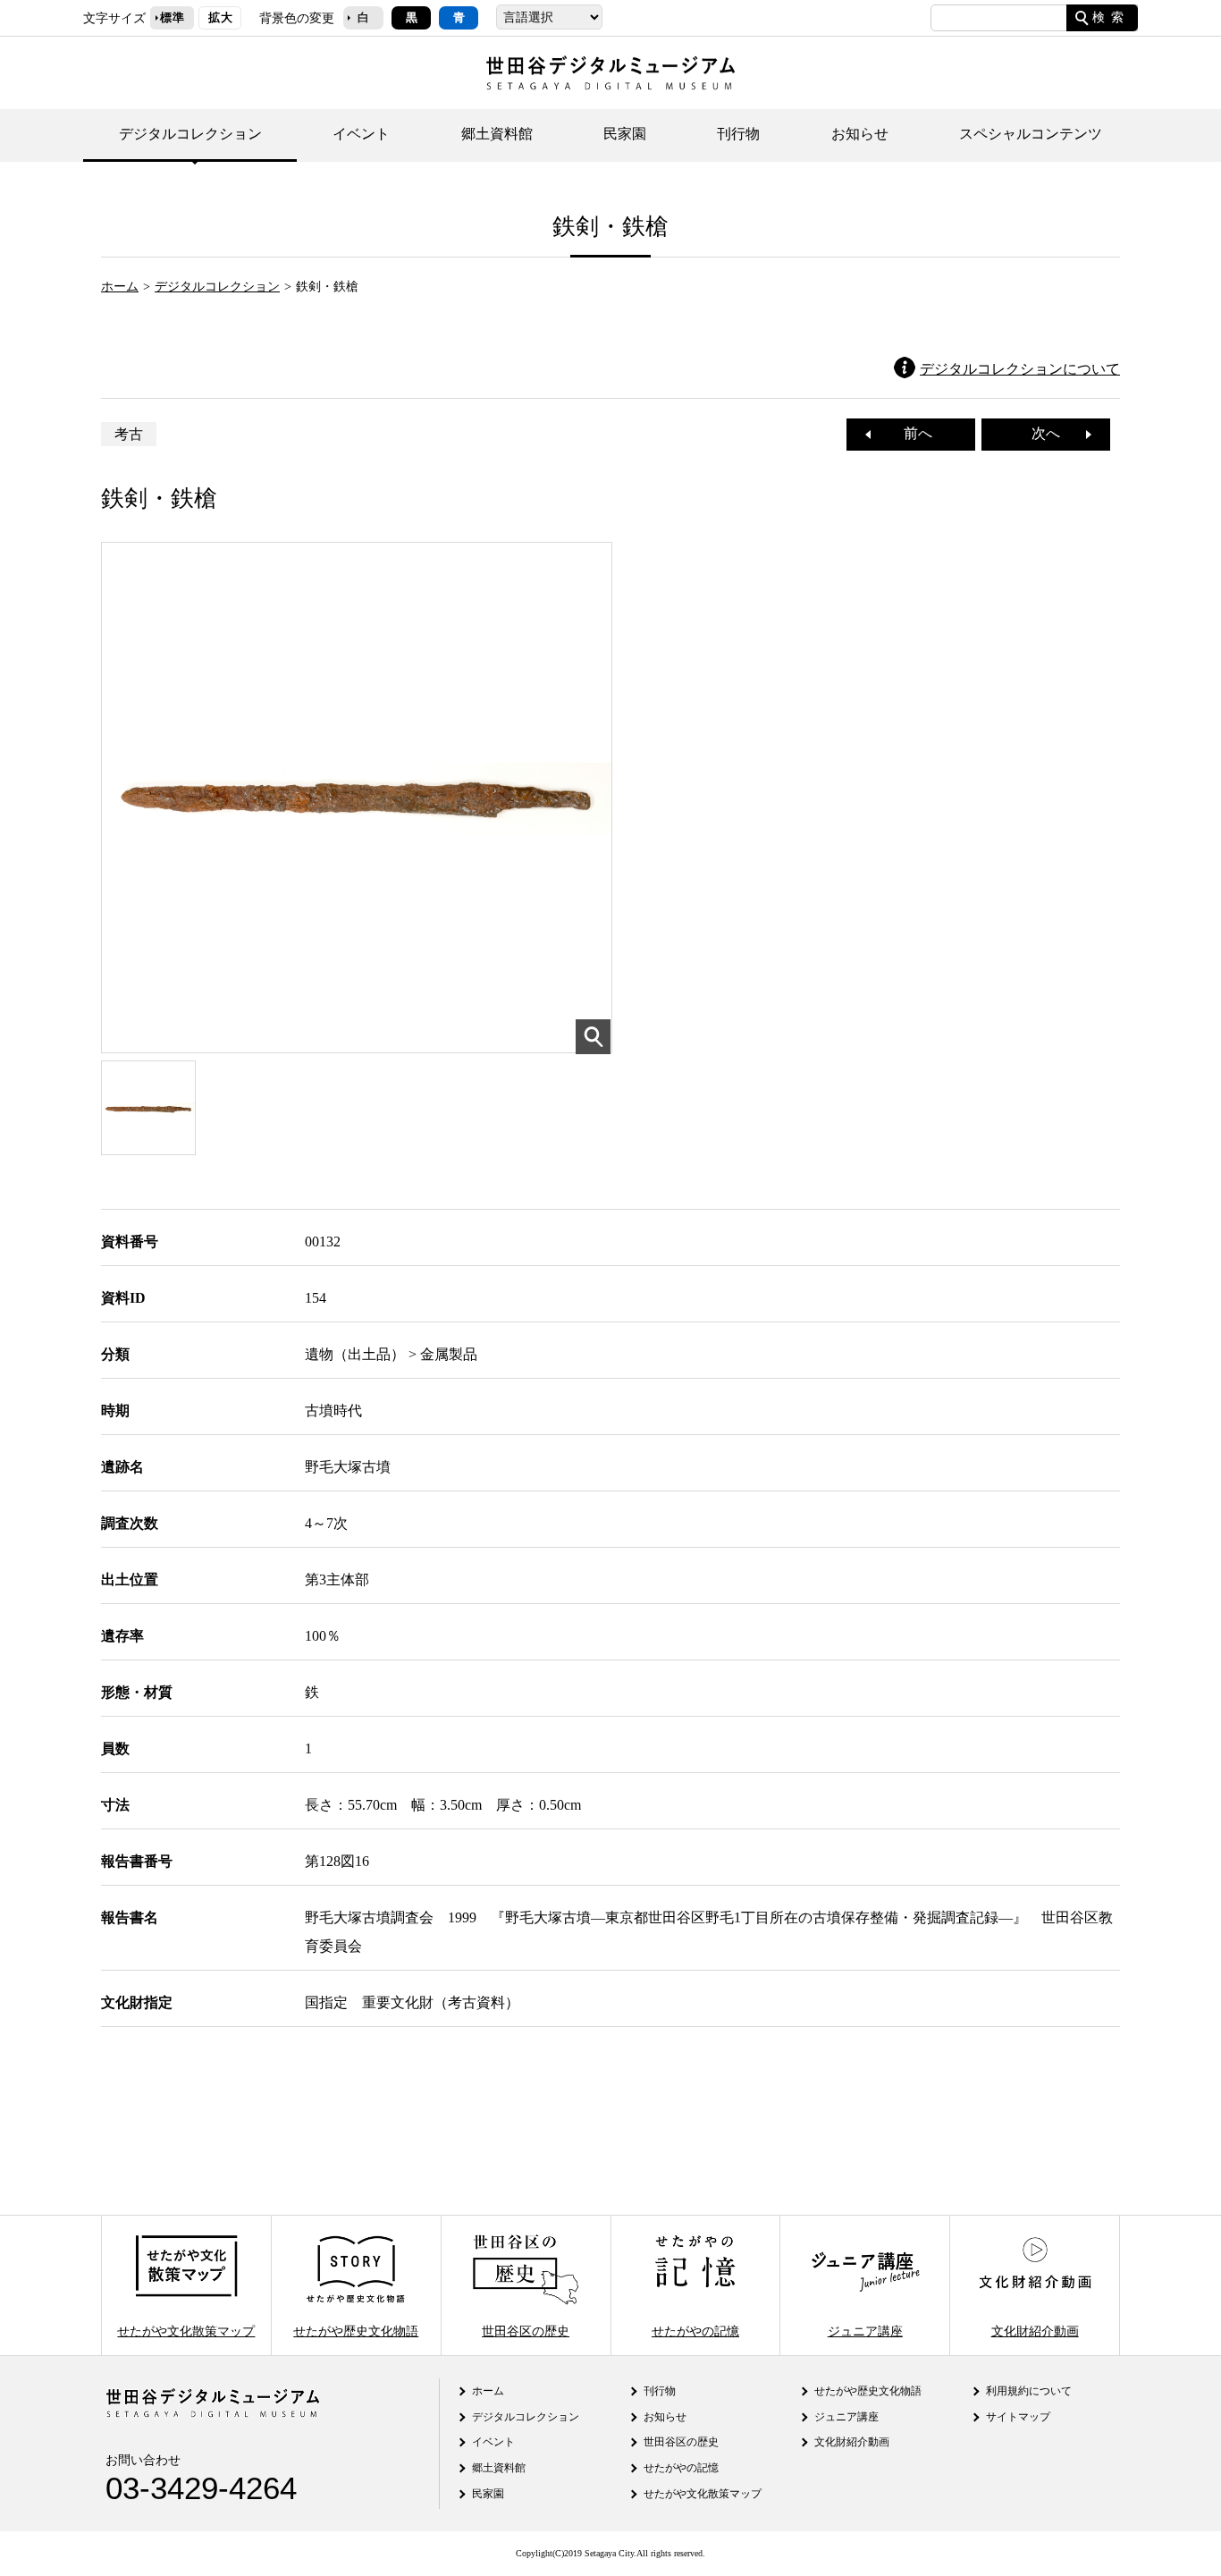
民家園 (625, 134)
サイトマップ (1018, 2417)
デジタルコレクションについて (1020, 369)
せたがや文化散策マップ (186, 2330)
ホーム (120, 286)
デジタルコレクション (190, 134)
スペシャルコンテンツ (1031, 134)
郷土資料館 (497, 134)
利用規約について (1029, 2391)
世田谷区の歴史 (526, 2330)
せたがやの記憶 (695, 2330)
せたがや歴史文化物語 (356, 2330)
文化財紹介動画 (1035, 2330)
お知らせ (860, 134)
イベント (361, 134)
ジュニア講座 (865, 2330)
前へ (911, 433)
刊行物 (738, 134)
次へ (1053, 433)
